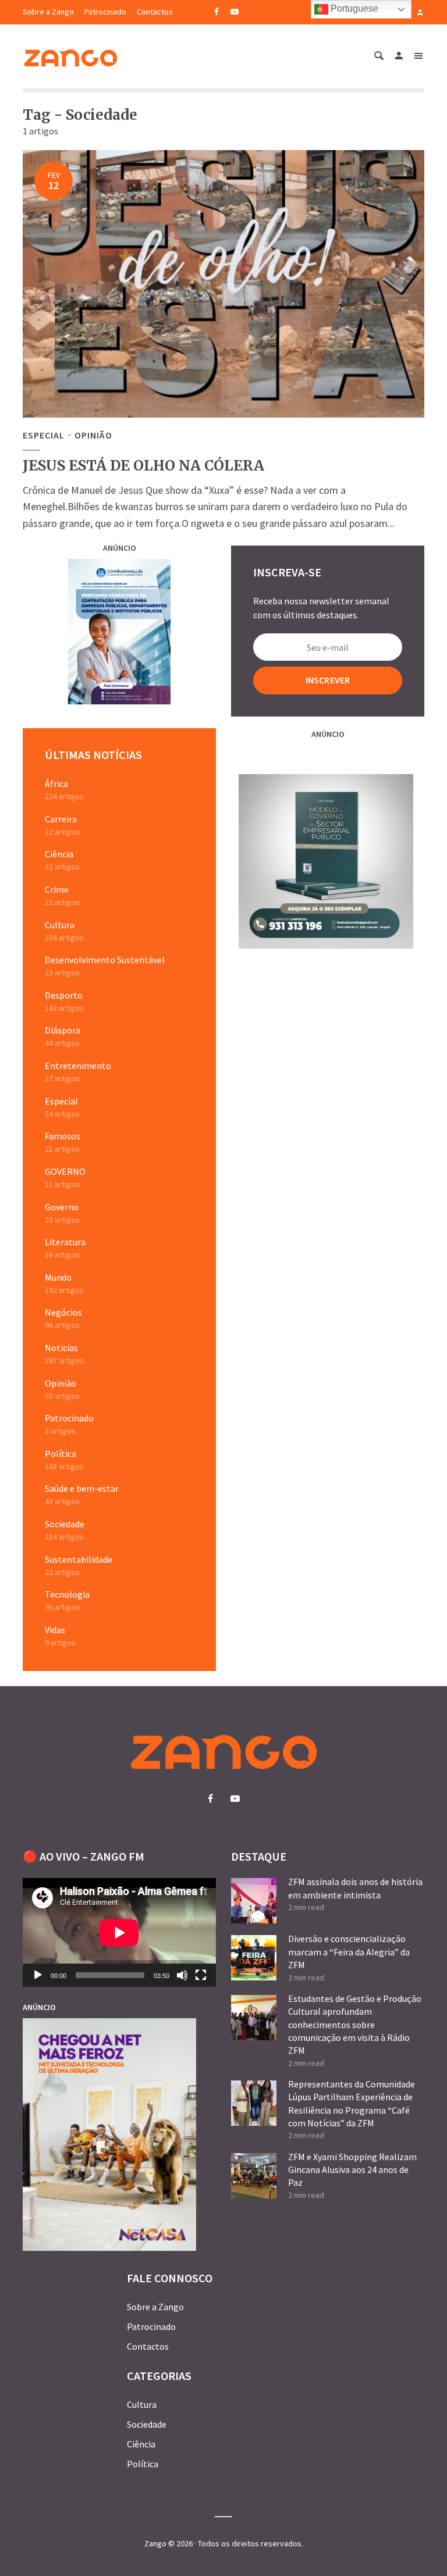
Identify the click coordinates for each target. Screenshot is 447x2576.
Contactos (155, 12)
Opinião (93, 435)
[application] (119, 1932)
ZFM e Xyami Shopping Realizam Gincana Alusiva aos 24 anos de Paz (352, 2170)
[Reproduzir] (38, 1975)
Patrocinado (105, 12)
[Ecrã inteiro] (201, 1975)
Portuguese (353, 8)
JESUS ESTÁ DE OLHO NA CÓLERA (143, 466)
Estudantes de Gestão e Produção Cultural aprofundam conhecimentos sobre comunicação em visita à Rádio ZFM (355, 2025)
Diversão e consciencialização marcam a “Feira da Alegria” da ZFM (349, 1952)
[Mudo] (182, 1975)
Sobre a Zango (48, 12)
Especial (44, 435)
